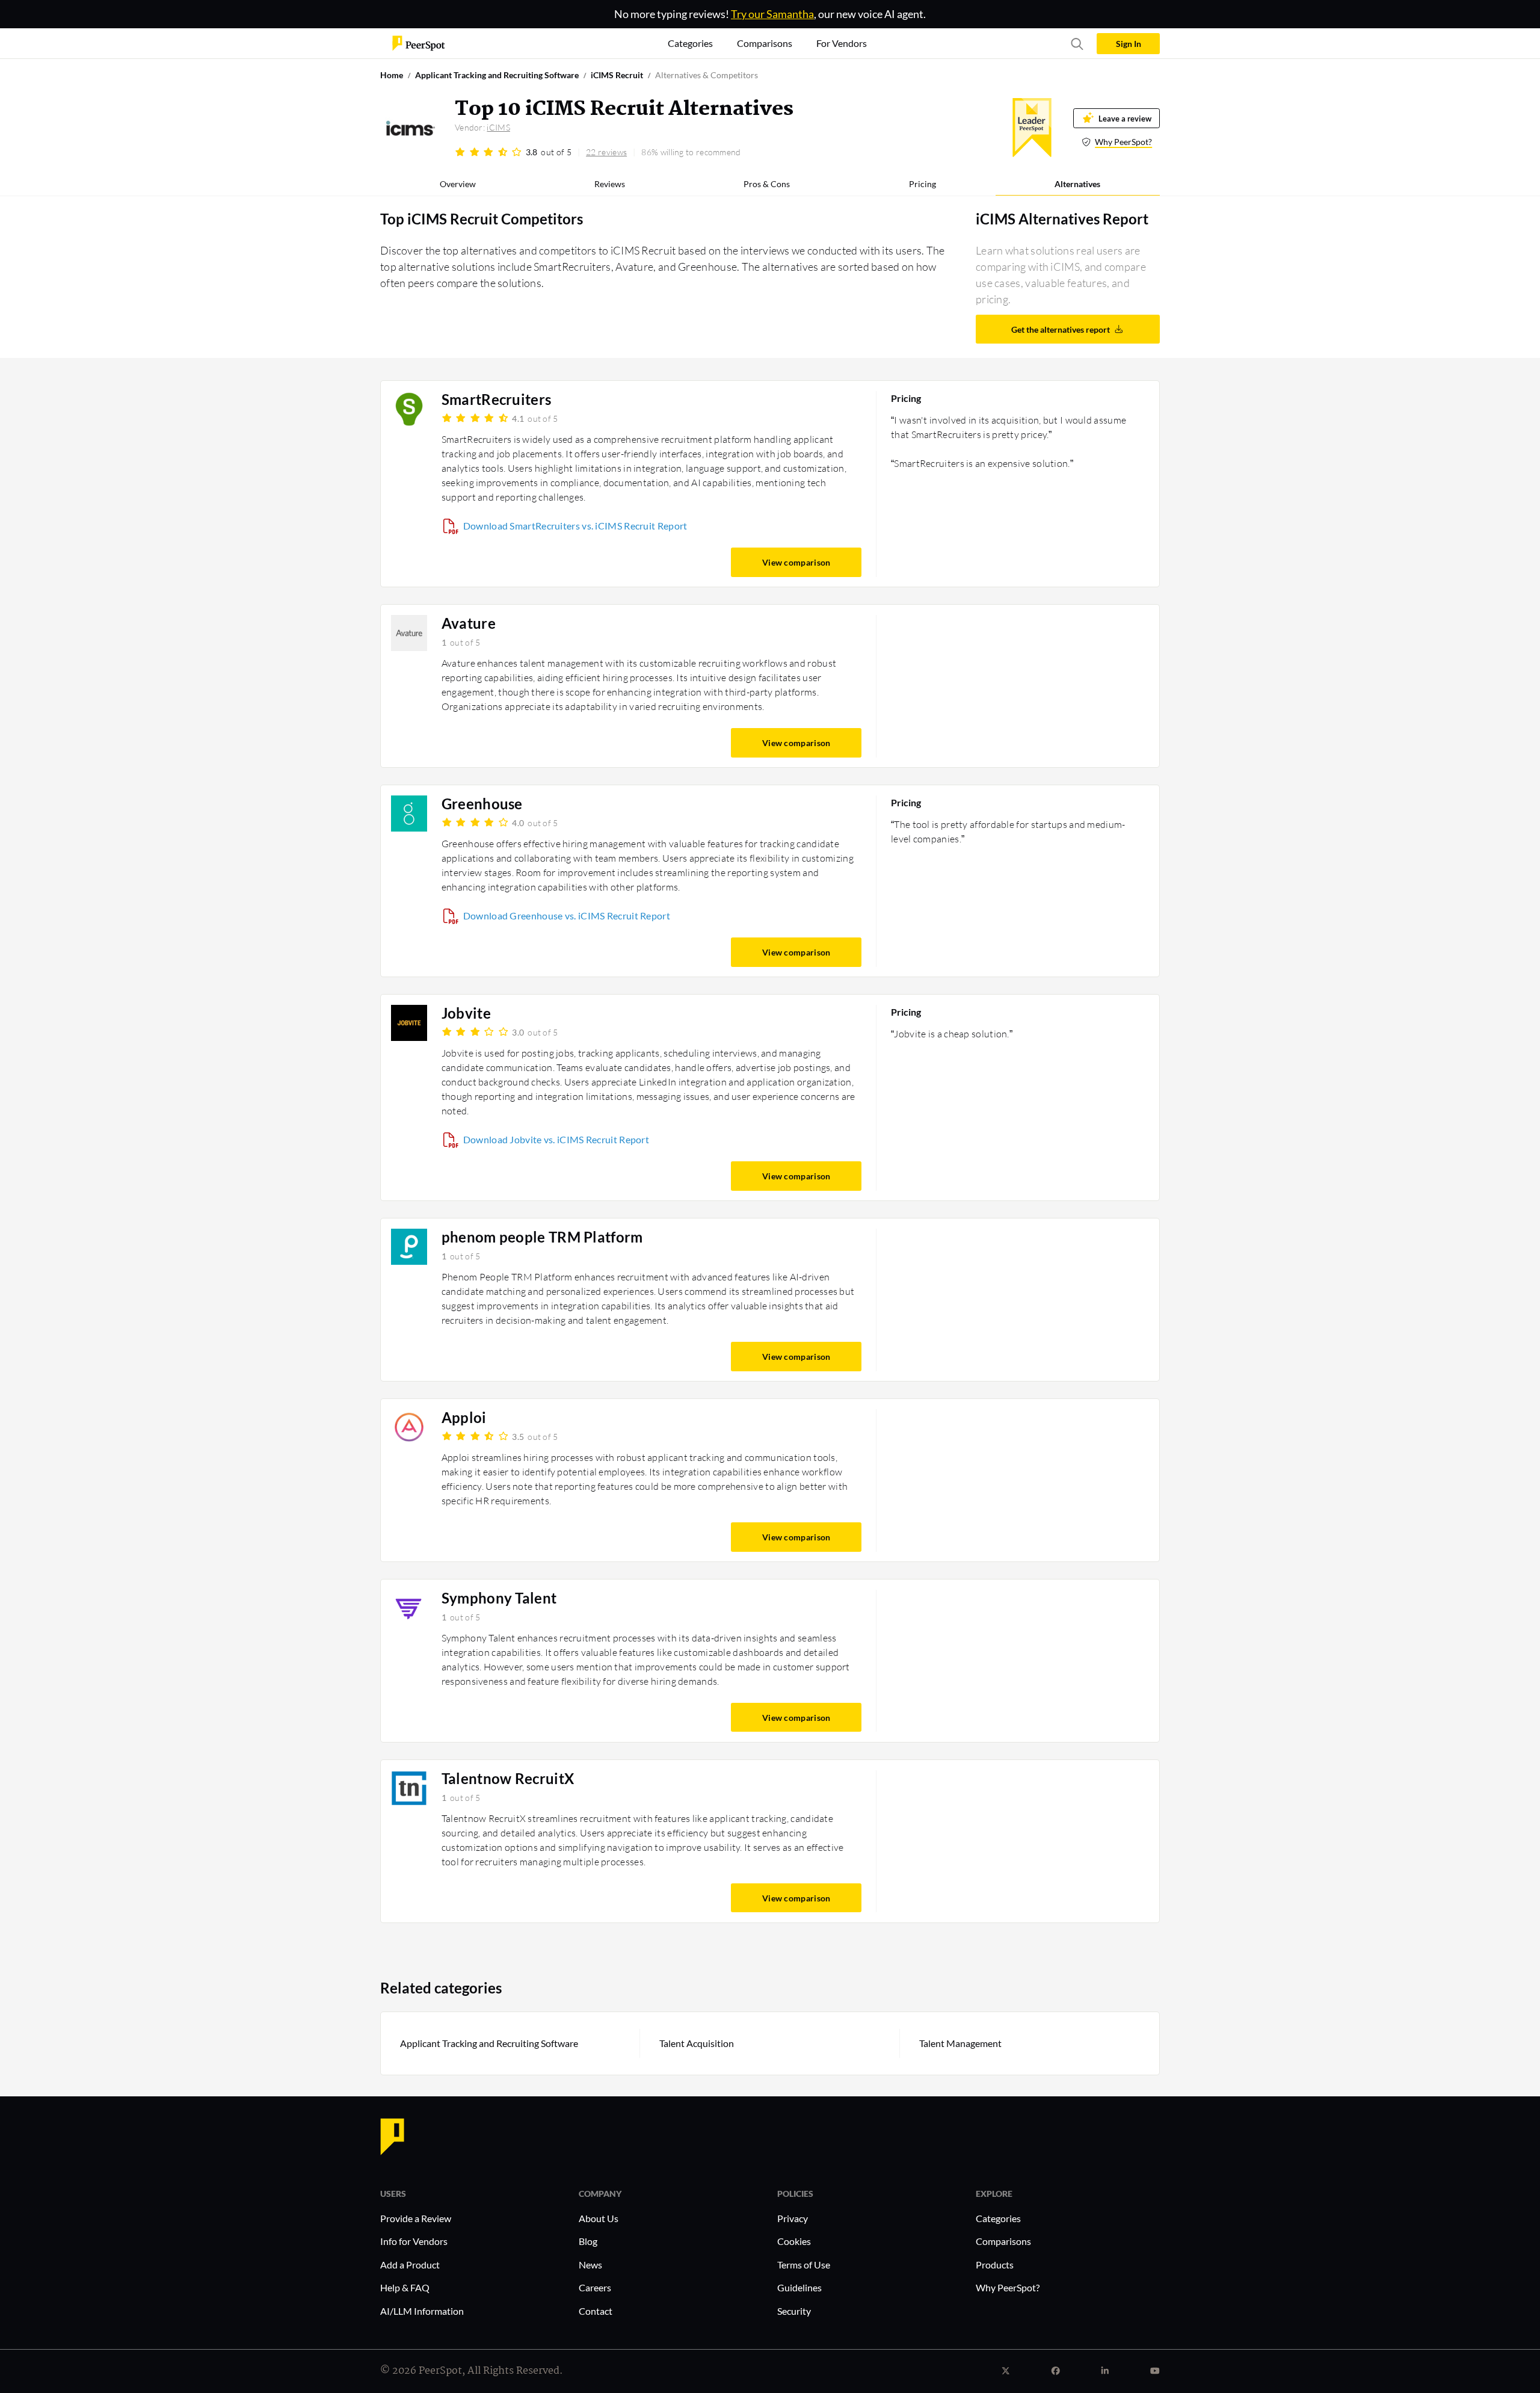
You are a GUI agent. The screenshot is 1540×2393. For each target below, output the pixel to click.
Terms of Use (804, 2265)
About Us (599, 2218)
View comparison (796, 562)
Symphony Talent (499, 1598)
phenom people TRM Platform (542, 1237)
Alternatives (1077, 184)
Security (794, 2311)
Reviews (610, 184)
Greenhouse (482, 804)
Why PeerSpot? (1123, 142)
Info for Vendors (414, 2241)
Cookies (794, 2241)
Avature (469, 623)
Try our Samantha (772, 14)
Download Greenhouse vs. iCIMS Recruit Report (567, 916)
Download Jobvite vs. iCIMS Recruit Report (556, 1139)
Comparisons (1003, 2241)
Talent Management (960, 2043)
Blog (588, 2241)
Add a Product (410, 2265)
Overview (458, 184)
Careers (595, 2287)
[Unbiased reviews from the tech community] (419, 42)
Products (995, 2265)
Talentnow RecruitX (508, 1779)
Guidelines (799, 2287)
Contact (596, 2311)
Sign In (1129, 44)
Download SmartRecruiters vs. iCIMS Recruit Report (575, 526)
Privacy (793, 2218)
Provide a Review (416, 2218)
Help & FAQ (405, 2287)
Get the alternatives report (1061, 329)
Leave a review (1125, 118)
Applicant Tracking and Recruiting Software (489, 2043)
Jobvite (466, 1013)
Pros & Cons (767, 184)
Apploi (464, 1418)
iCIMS (498, 127)
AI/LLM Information (422, 2311)
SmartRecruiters (497, 400)
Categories (998, 2218)
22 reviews (606, 152)
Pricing (922, 184)
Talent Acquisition (697, 2043)
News (590, 2265)
